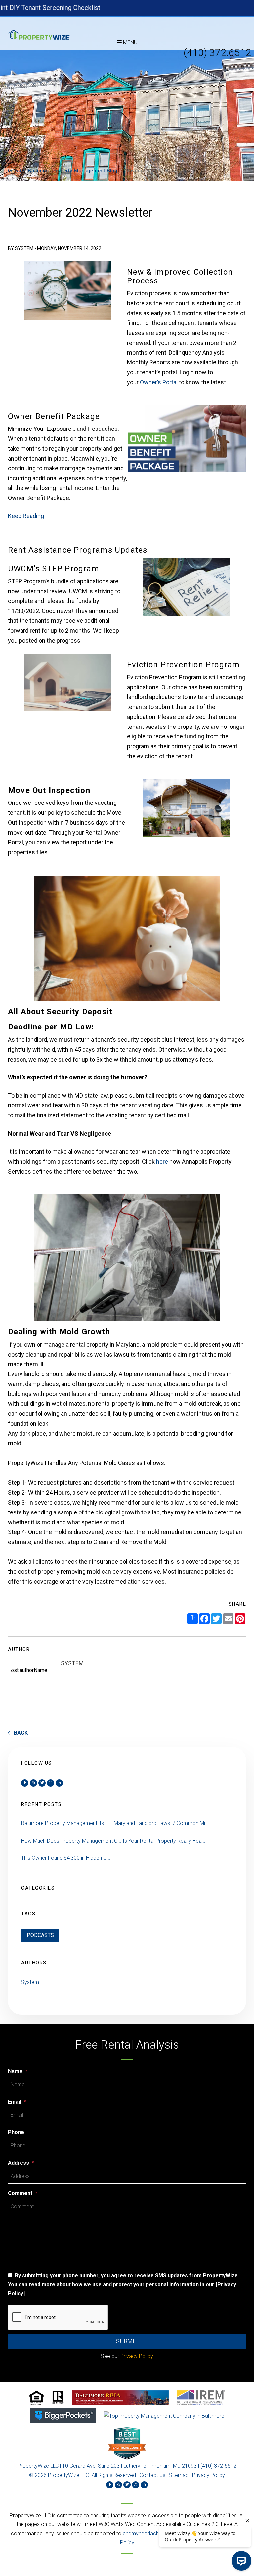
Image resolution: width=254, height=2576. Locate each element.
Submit (127, 2341)
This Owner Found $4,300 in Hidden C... (66, 1858)
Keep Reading (26, 516)
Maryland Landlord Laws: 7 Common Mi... (161, 1823)
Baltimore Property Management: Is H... (67, 1823)
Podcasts (40, 1935)
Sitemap (179, 2475)
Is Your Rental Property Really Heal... (165, 1841)
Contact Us (152, 2475)
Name (15, 2071)
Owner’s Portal (159, 382)
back (20, 1733)
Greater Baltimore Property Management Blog (63, 171)
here (162, 1161)
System (30, 1982)
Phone (16, 2132)
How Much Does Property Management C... (71, 1841)
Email (15, 2102)
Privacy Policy (209, 2475)
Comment (20, 2193)
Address (19, 2163)
